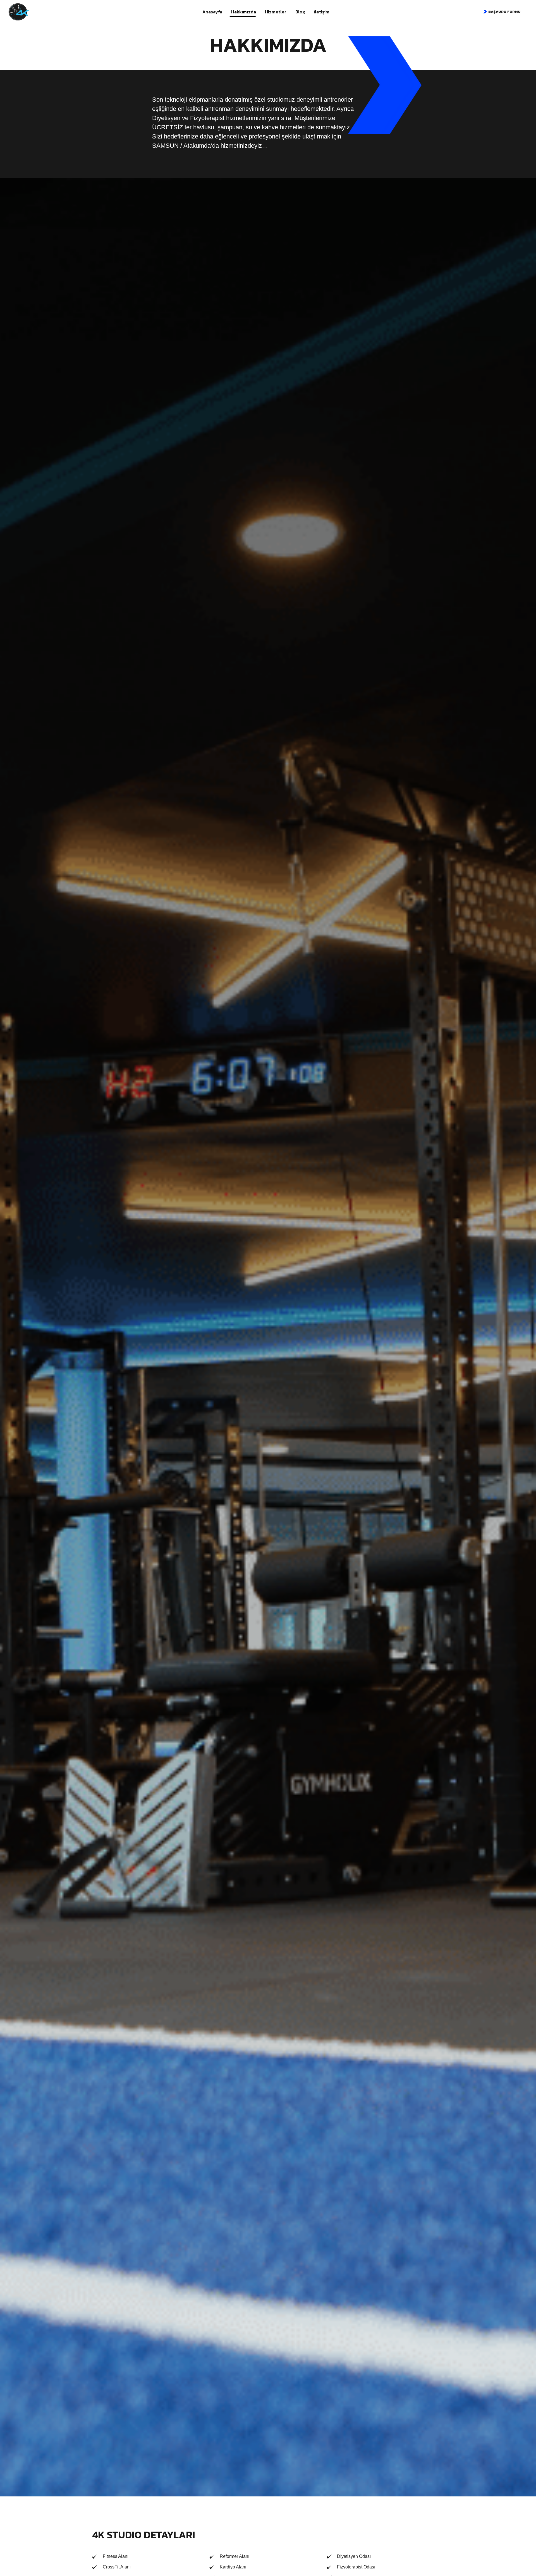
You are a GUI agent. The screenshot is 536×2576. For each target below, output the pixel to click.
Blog (300, 12)
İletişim (322, 12)
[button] (502, 12)
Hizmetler (276, 12)
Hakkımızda (244, 12)
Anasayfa (212, 12)
